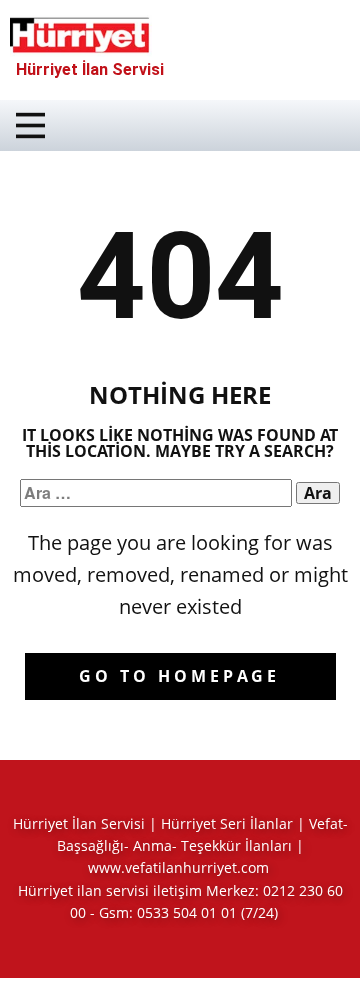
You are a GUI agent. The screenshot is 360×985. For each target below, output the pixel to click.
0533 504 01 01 (187, 912)
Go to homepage (179, 676)
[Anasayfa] (81, 35)
